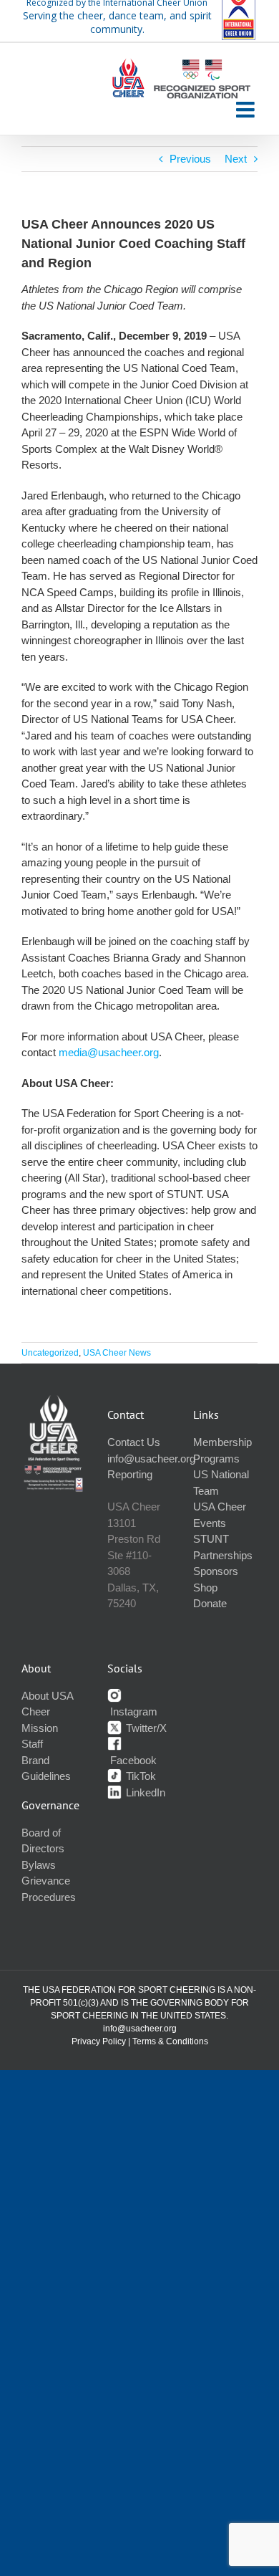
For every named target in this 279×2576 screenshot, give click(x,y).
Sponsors (216, 1571)
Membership (222, 1442)
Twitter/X (145, 1728)
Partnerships (223, 1555)
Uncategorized (50, 1353)
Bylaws (39, 1865)
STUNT (211, 1539)
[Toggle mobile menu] (247, 110)
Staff (32, 1744)
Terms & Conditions (170, 2041)
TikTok (139, 1776)
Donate (210, 1603)
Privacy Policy (99, 2041)
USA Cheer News (117, 1353)
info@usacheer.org (151, 1459)
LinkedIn (144, 1792)
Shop (205, 1588)
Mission (40, 1728)
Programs (216, 1459)
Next (236, 159)
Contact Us (134, 1442)
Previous (190, 159)
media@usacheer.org (109, 1052)
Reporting (130, 1474)
